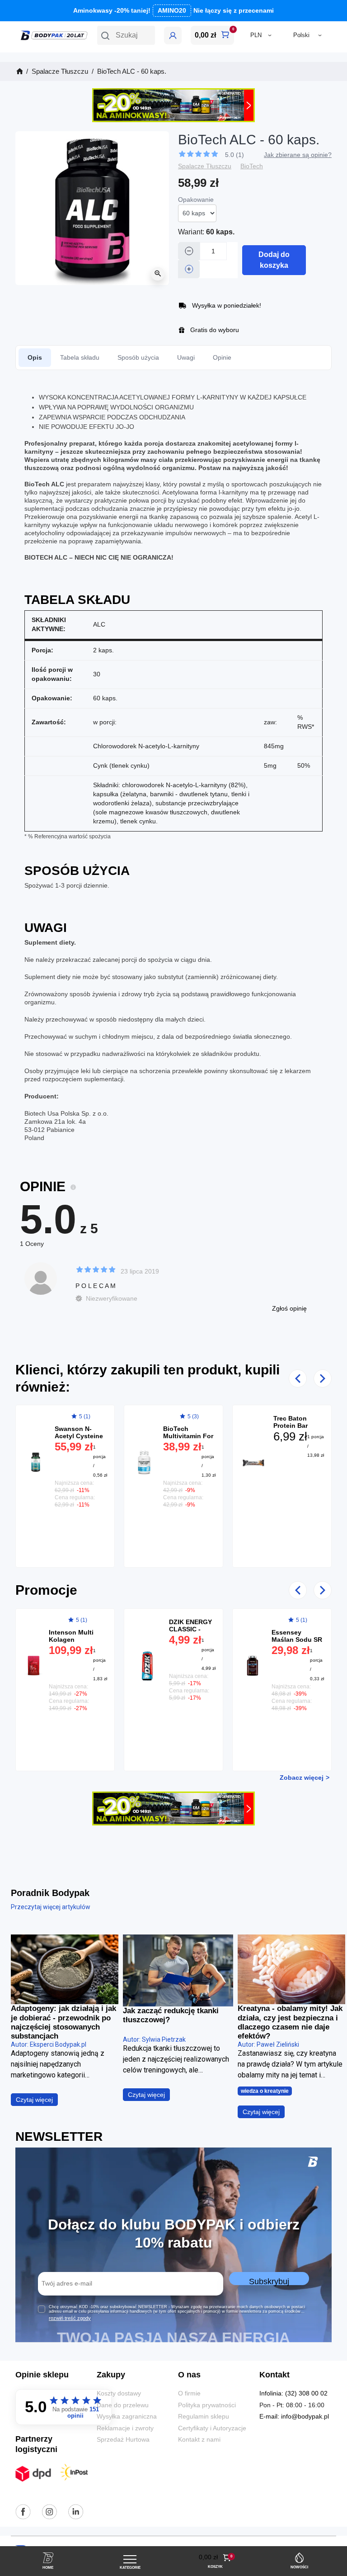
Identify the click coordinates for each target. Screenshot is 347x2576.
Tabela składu (80, 357)
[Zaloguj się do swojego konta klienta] (173, 36)
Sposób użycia (138, 357)
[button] (126, 35)
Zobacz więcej (302, 1778)
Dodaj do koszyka (274, 260)
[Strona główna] (19, 71)
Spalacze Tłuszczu (205, 166)
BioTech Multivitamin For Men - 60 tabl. (188, 1436)
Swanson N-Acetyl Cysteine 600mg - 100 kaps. (79, 1440)
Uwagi (186, 357)
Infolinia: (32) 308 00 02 (293, 2393)
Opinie (222, 357)
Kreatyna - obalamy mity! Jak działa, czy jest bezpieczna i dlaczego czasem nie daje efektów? (290, 2022)
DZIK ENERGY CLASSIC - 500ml (190, 1629)
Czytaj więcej (34, 2100)
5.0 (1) (234, 155)
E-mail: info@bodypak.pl (294, 2417)
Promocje (46, 1590)
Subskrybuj (269, 2281)
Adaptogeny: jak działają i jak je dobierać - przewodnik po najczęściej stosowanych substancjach (63, 2022)
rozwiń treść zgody (70, 2318)
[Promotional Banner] (173, 105)
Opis (35, 357)
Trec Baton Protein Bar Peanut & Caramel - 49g (294, 1429)
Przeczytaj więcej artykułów (51, 1907)
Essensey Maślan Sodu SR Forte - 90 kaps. (297, 1640)
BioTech (252, 166)
